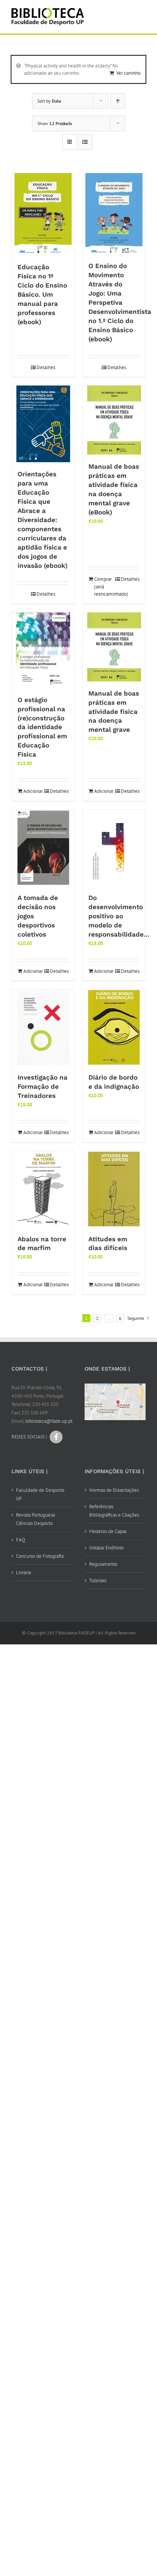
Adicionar (33, 791)
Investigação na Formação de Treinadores (42, 1086)
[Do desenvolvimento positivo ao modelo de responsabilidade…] (114, 848)
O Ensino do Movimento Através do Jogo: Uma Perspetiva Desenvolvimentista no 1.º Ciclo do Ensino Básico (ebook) (120, 302)
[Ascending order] (118, 101)
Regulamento (103, 1564)
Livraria (23, 1572)
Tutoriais (98, 1580)
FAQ (21, 1540)
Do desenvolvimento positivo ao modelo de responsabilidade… (119, 916)
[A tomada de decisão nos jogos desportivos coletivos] (43, 848)
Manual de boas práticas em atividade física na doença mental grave (114, 712)
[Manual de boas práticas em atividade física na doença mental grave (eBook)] (114, 420)
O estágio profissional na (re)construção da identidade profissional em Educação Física (42, 727)
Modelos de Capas (108, 1531)
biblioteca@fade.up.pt (49, 1421)
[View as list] (85, 142)
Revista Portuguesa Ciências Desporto (35, 1519)
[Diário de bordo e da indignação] (114, 1027)
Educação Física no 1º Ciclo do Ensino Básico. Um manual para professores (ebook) (42, 294)
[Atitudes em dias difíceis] (114, 1189)
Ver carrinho (128, 73)
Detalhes (46, 367)
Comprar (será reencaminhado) (104, 587)
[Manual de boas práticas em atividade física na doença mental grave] (114, 647)
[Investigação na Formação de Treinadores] (43, 1027)
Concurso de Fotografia (40, 1556)
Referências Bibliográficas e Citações (114, 1511)
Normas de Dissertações (114, 1490)
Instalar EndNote (107, 1548)
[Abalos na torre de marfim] (43, 1189)
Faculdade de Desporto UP (40, 1494)
